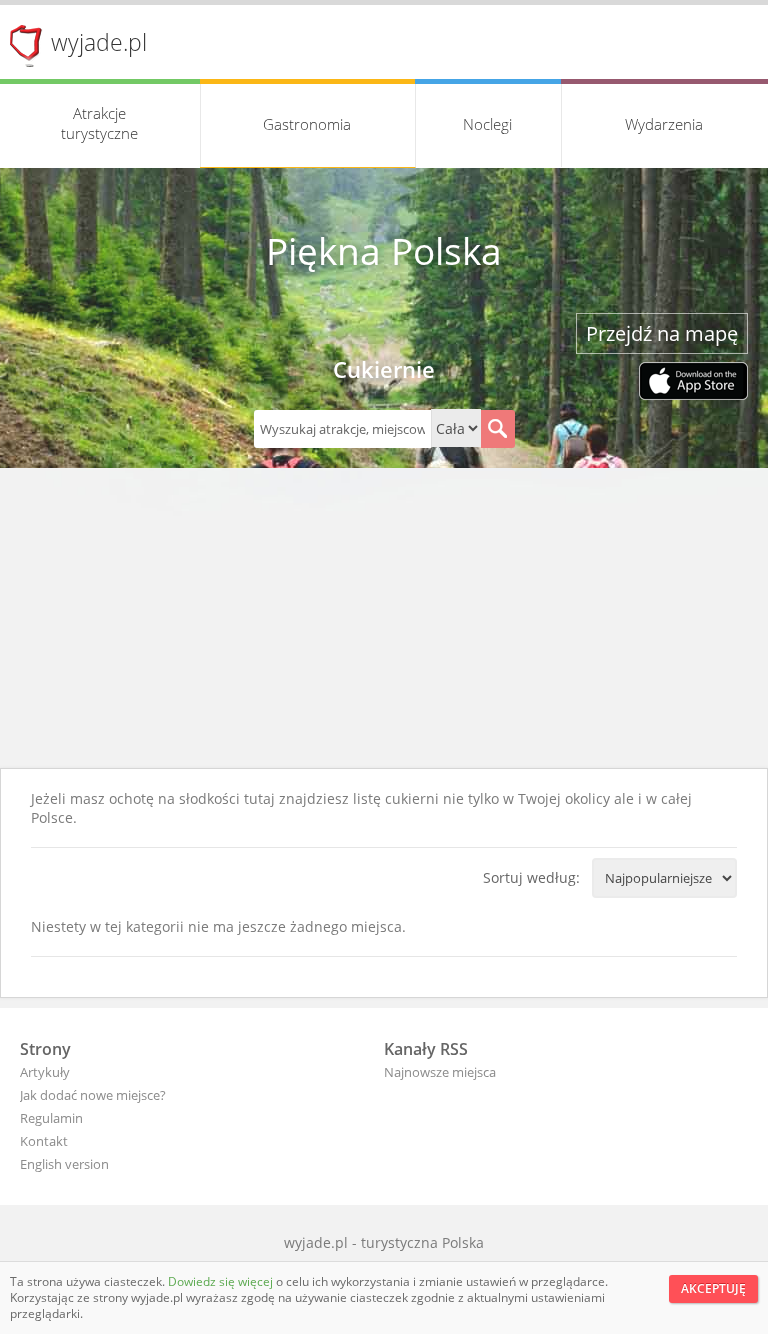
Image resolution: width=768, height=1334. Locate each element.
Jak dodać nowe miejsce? (93, 1095)
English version (64, 1164)
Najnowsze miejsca (440, 1072)
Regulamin (51, 1118)
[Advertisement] (384, 618)
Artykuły (45, 1072)
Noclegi (487, 124)
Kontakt (44, 1141)
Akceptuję (713, 1288)
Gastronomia (307, 124)
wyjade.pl (99, 42)
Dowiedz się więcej (222, 1281)
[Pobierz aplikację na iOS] (693, 383)
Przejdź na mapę (662, 333)
